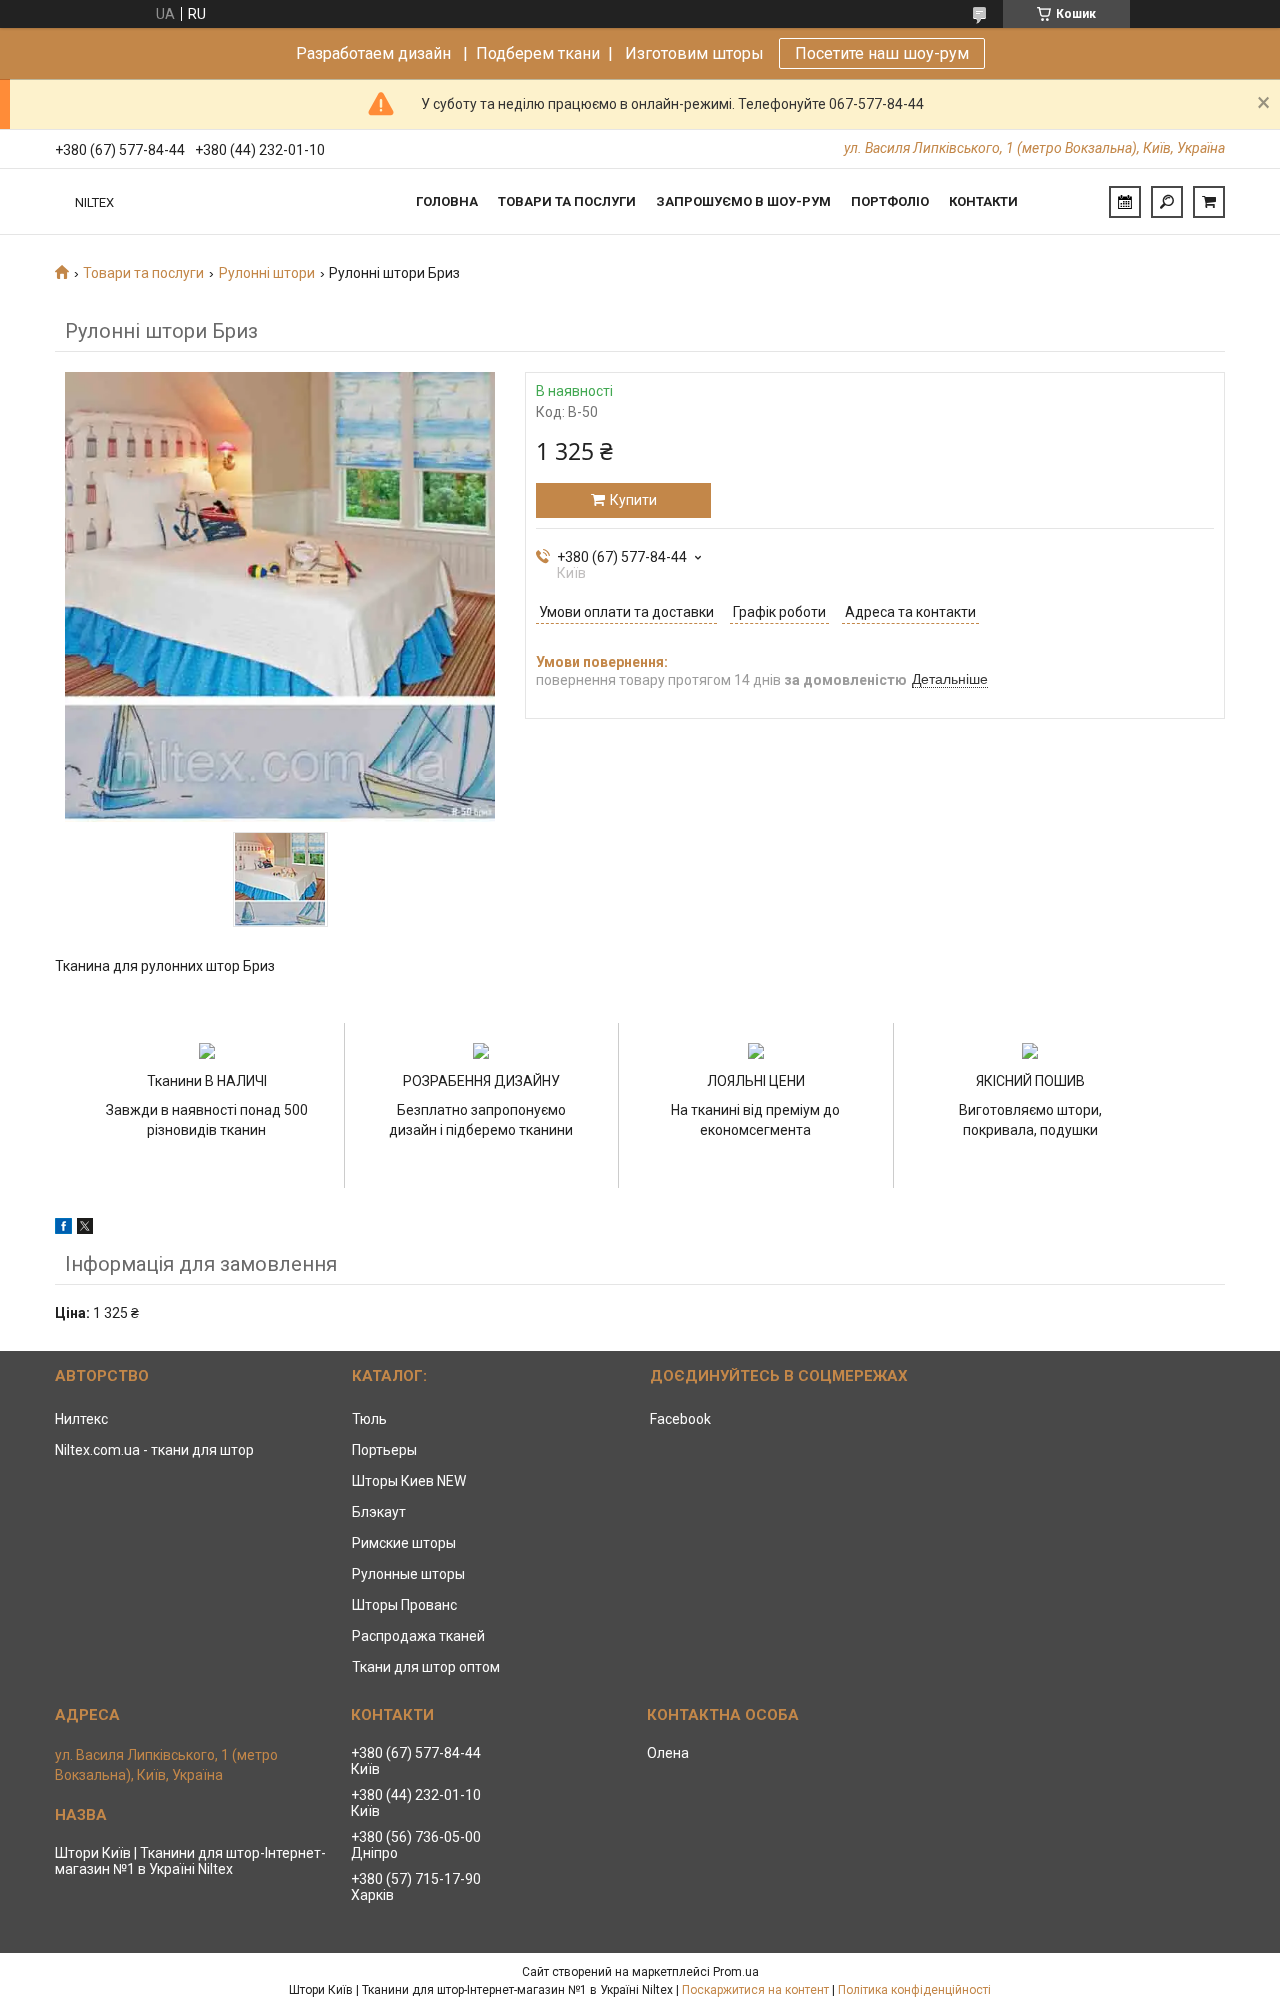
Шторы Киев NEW (409, 1481)
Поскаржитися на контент (755, 1990)
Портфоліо (890, 201)
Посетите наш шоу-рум (882, 53)
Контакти (983, 201)
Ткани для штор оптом (426, 1667)
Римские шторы (404, 1543)
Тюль (369, 1419)
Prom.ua (736, 1972)
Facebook (680, 1419)
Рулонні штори (267, 273)
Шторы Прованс (404, 1605)
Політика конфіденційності (914, 1990)
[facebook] (63, 1229)
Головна (447, 201)
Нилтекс (81, 1419)
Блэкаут (379, 1512)
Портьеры (384, 1450)
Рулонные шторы (408, 1574)
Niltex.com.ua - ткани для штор (154, 1450)
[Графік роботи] (1125, 202)
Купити (633, 500)
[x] (85, 1229)
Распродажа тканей (418, 1636)
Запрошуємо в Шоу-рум (743, 201)
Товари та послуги (567, 201)
